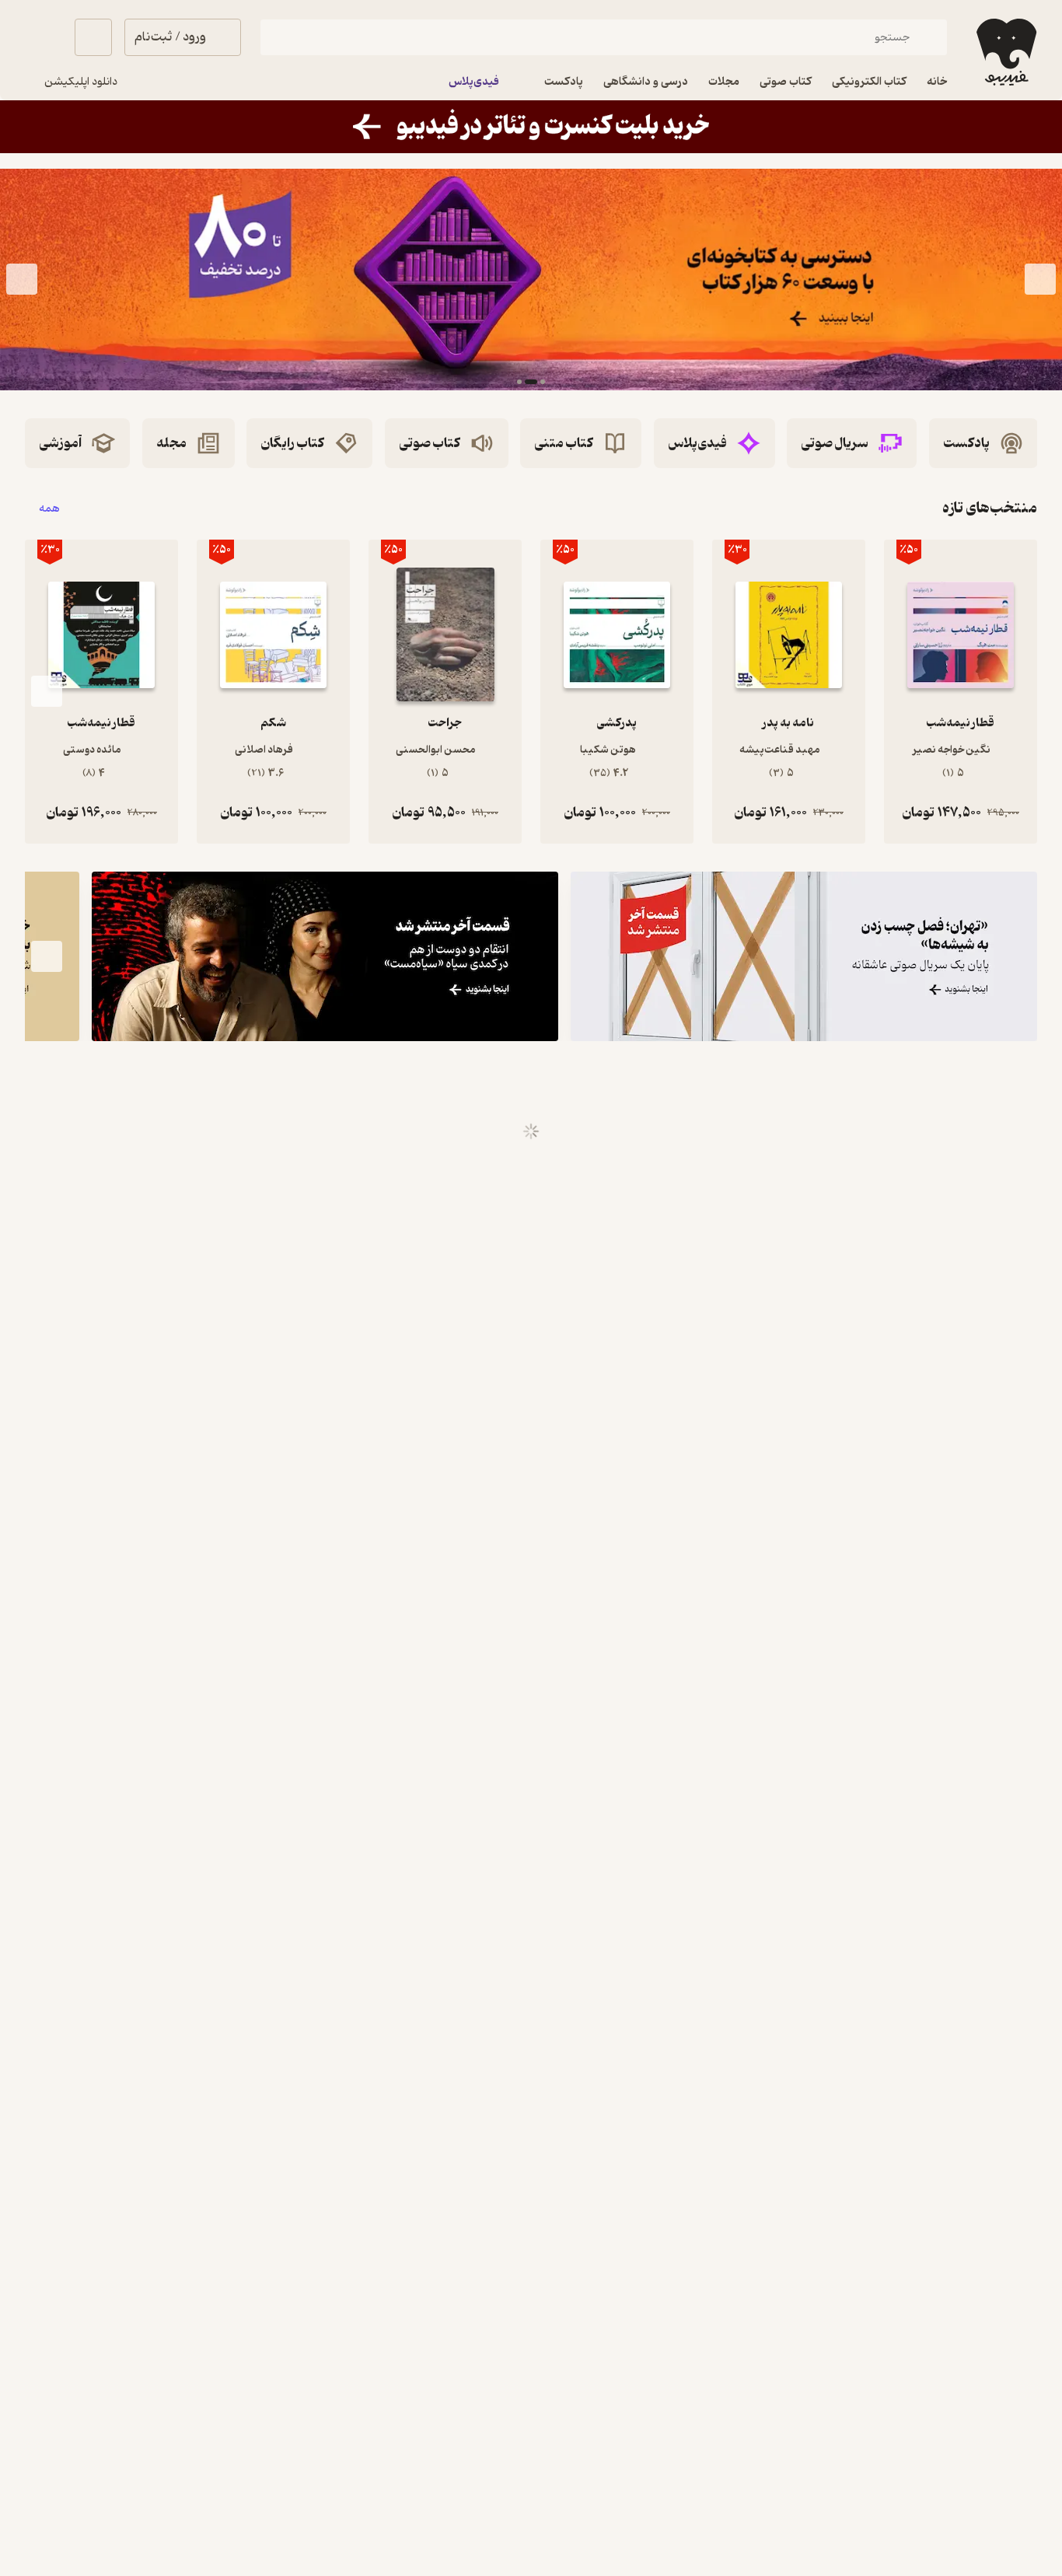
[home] (1005, 52)
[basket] (93, 37)
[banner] (531, 127)
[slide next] (22, 280)
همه (49, 508)
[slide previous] (1040, 280)
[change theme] (44, 37)
